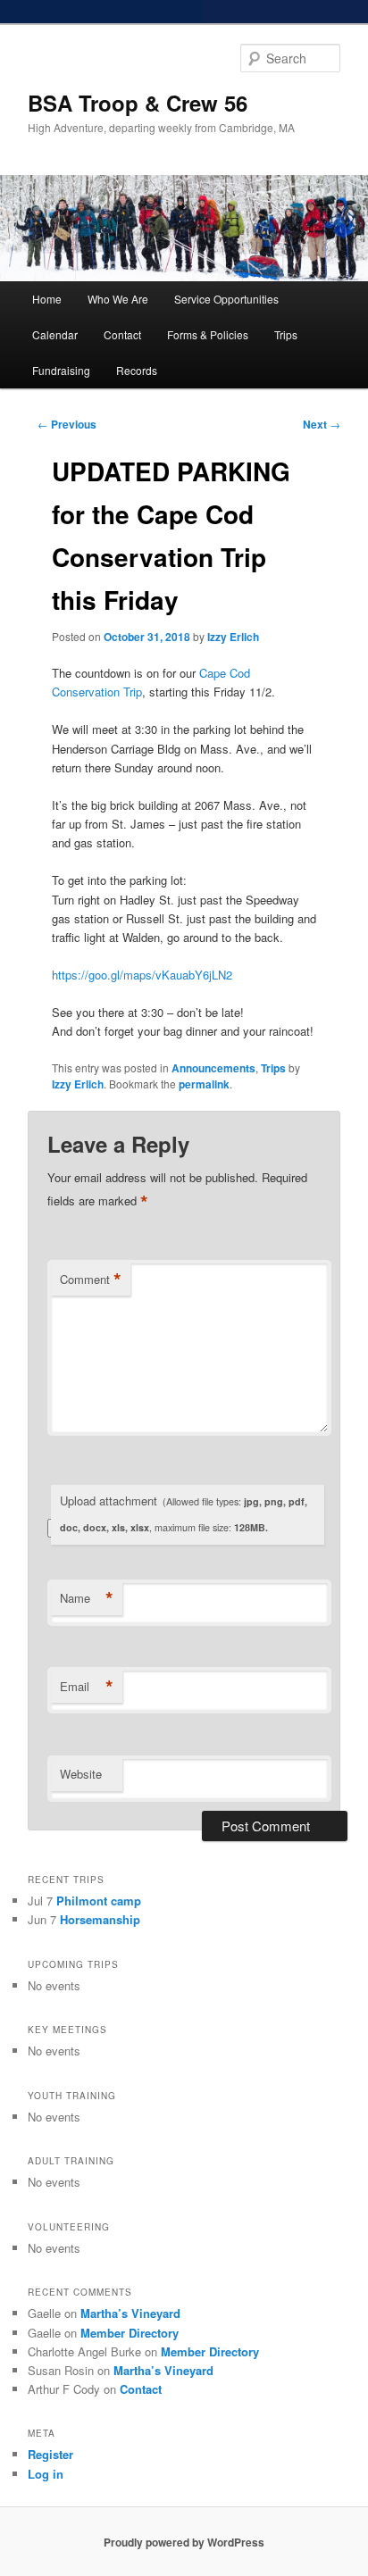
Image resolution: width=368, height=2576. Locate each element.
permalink (204, 1084)
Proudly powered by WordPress (184, 2542)
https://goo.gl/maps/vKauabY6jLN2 (142, 975)
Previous (67, 424)
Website (81, 1774)
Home (47, 299)
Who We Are (118, 299)
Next (322, 424)
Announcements (213, 1068)
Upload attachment (184, 1513)
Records (137, 370)
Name (87, 1598)
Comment (91, 1280)
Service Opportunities (226, 299)
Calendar (55, 334)
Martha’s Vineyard (130, 2313)
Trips (286, 334)
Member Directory (130, 2333)
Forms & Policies (208, 334)
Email (87, 1687)
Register (50, 2454)
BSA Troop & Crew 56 (138, 103)
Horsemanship (100, 1919)
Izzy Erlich (233, 637)
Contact (122, 334)
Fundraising (61, 370)
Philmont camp (99, 1901)
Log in (46, 2474)
